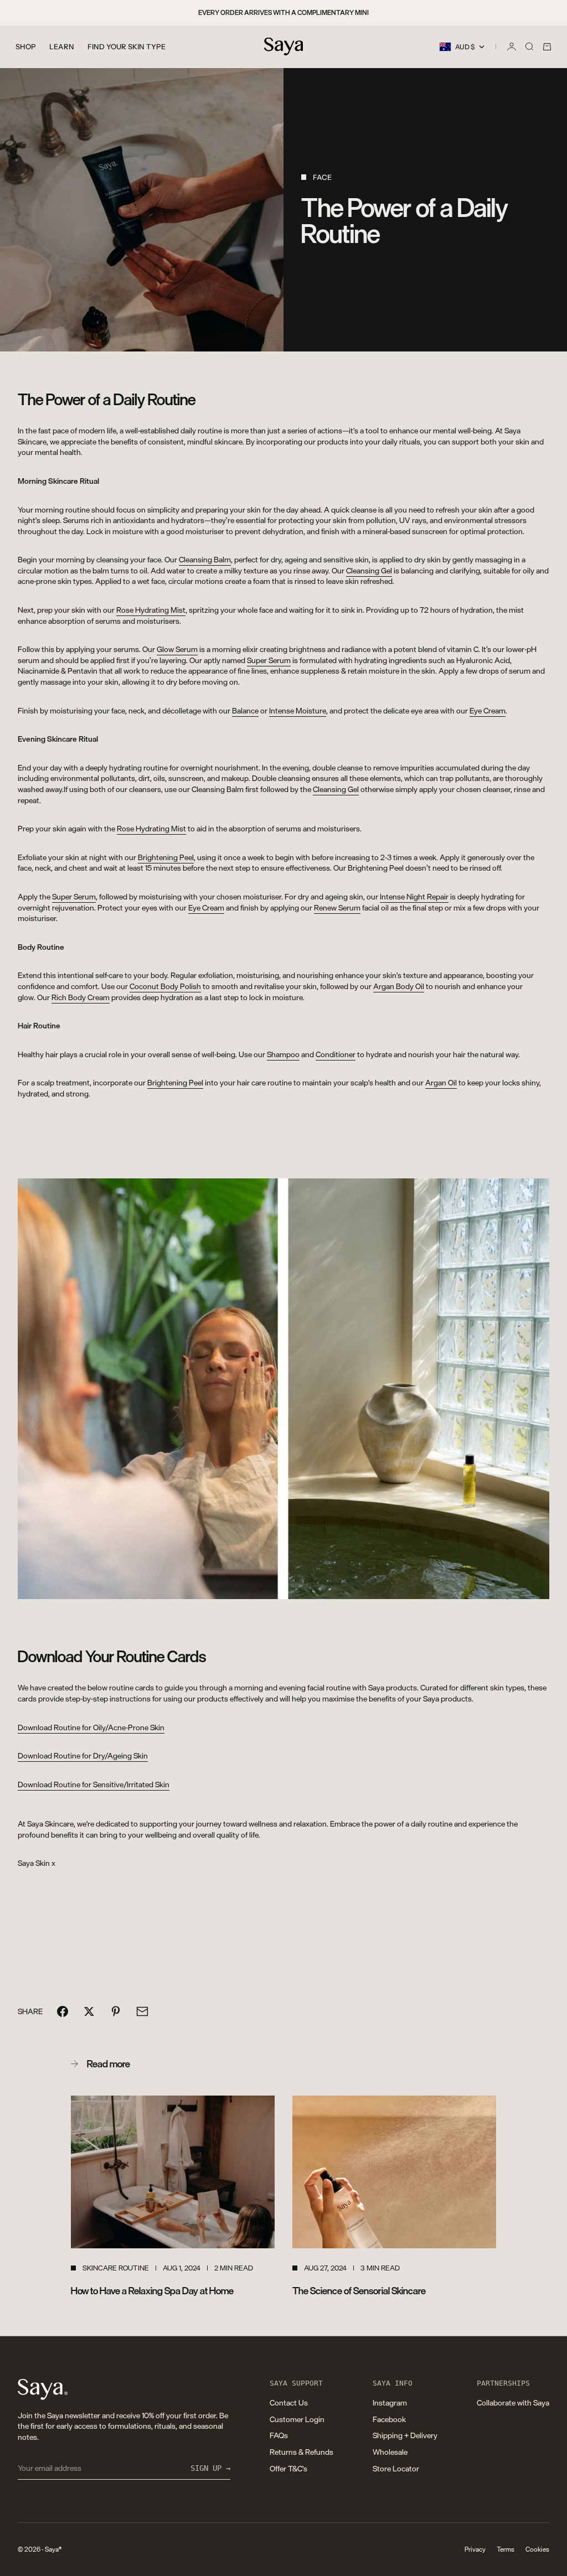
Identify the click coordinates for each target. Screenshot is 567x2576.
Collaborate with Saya (513, 2402)
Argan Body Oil (399, 986)
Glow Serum (177, 649)
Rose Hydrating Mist (151, 610)
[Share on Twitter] (89, 2011)
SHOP (26, 46)
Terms (506, 2549)
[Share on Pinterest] (116, 2011)
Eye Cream (488, 710)
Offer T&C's (288, 2468)
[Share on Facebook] (63, 2011)
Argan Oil (441, 1082)
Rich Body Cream (81, 997)
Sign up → (210, 2468)
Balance (245, 710)
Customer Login (297, 2419)
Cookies (537, 2549)
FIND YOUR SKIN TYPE (127, 46)
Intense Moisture (298, 710)
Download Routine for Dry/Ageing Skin (83, 1755)
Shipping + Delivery (405, 2435)
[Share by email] (142, 2011)
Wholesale (390, 2452)
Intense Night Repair (414, 896)
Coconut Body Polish (165, 986)
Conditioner (336, 1054)
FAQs (279, 2435)
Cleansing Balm (205, 559)
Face (322, 177)
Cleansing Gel (369, 570)
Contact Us (289, 2402)
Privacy (475, 2549)
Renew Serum (337, 907)
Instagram (390, 2402)
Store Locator (396, 2468)
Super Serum (269, 660)
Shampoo (283, 1054)
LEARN (62, 46)
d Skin (94, 1784)
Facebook (389, 2419)
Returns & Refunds (301, 2452)
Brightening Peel (166, 857)
